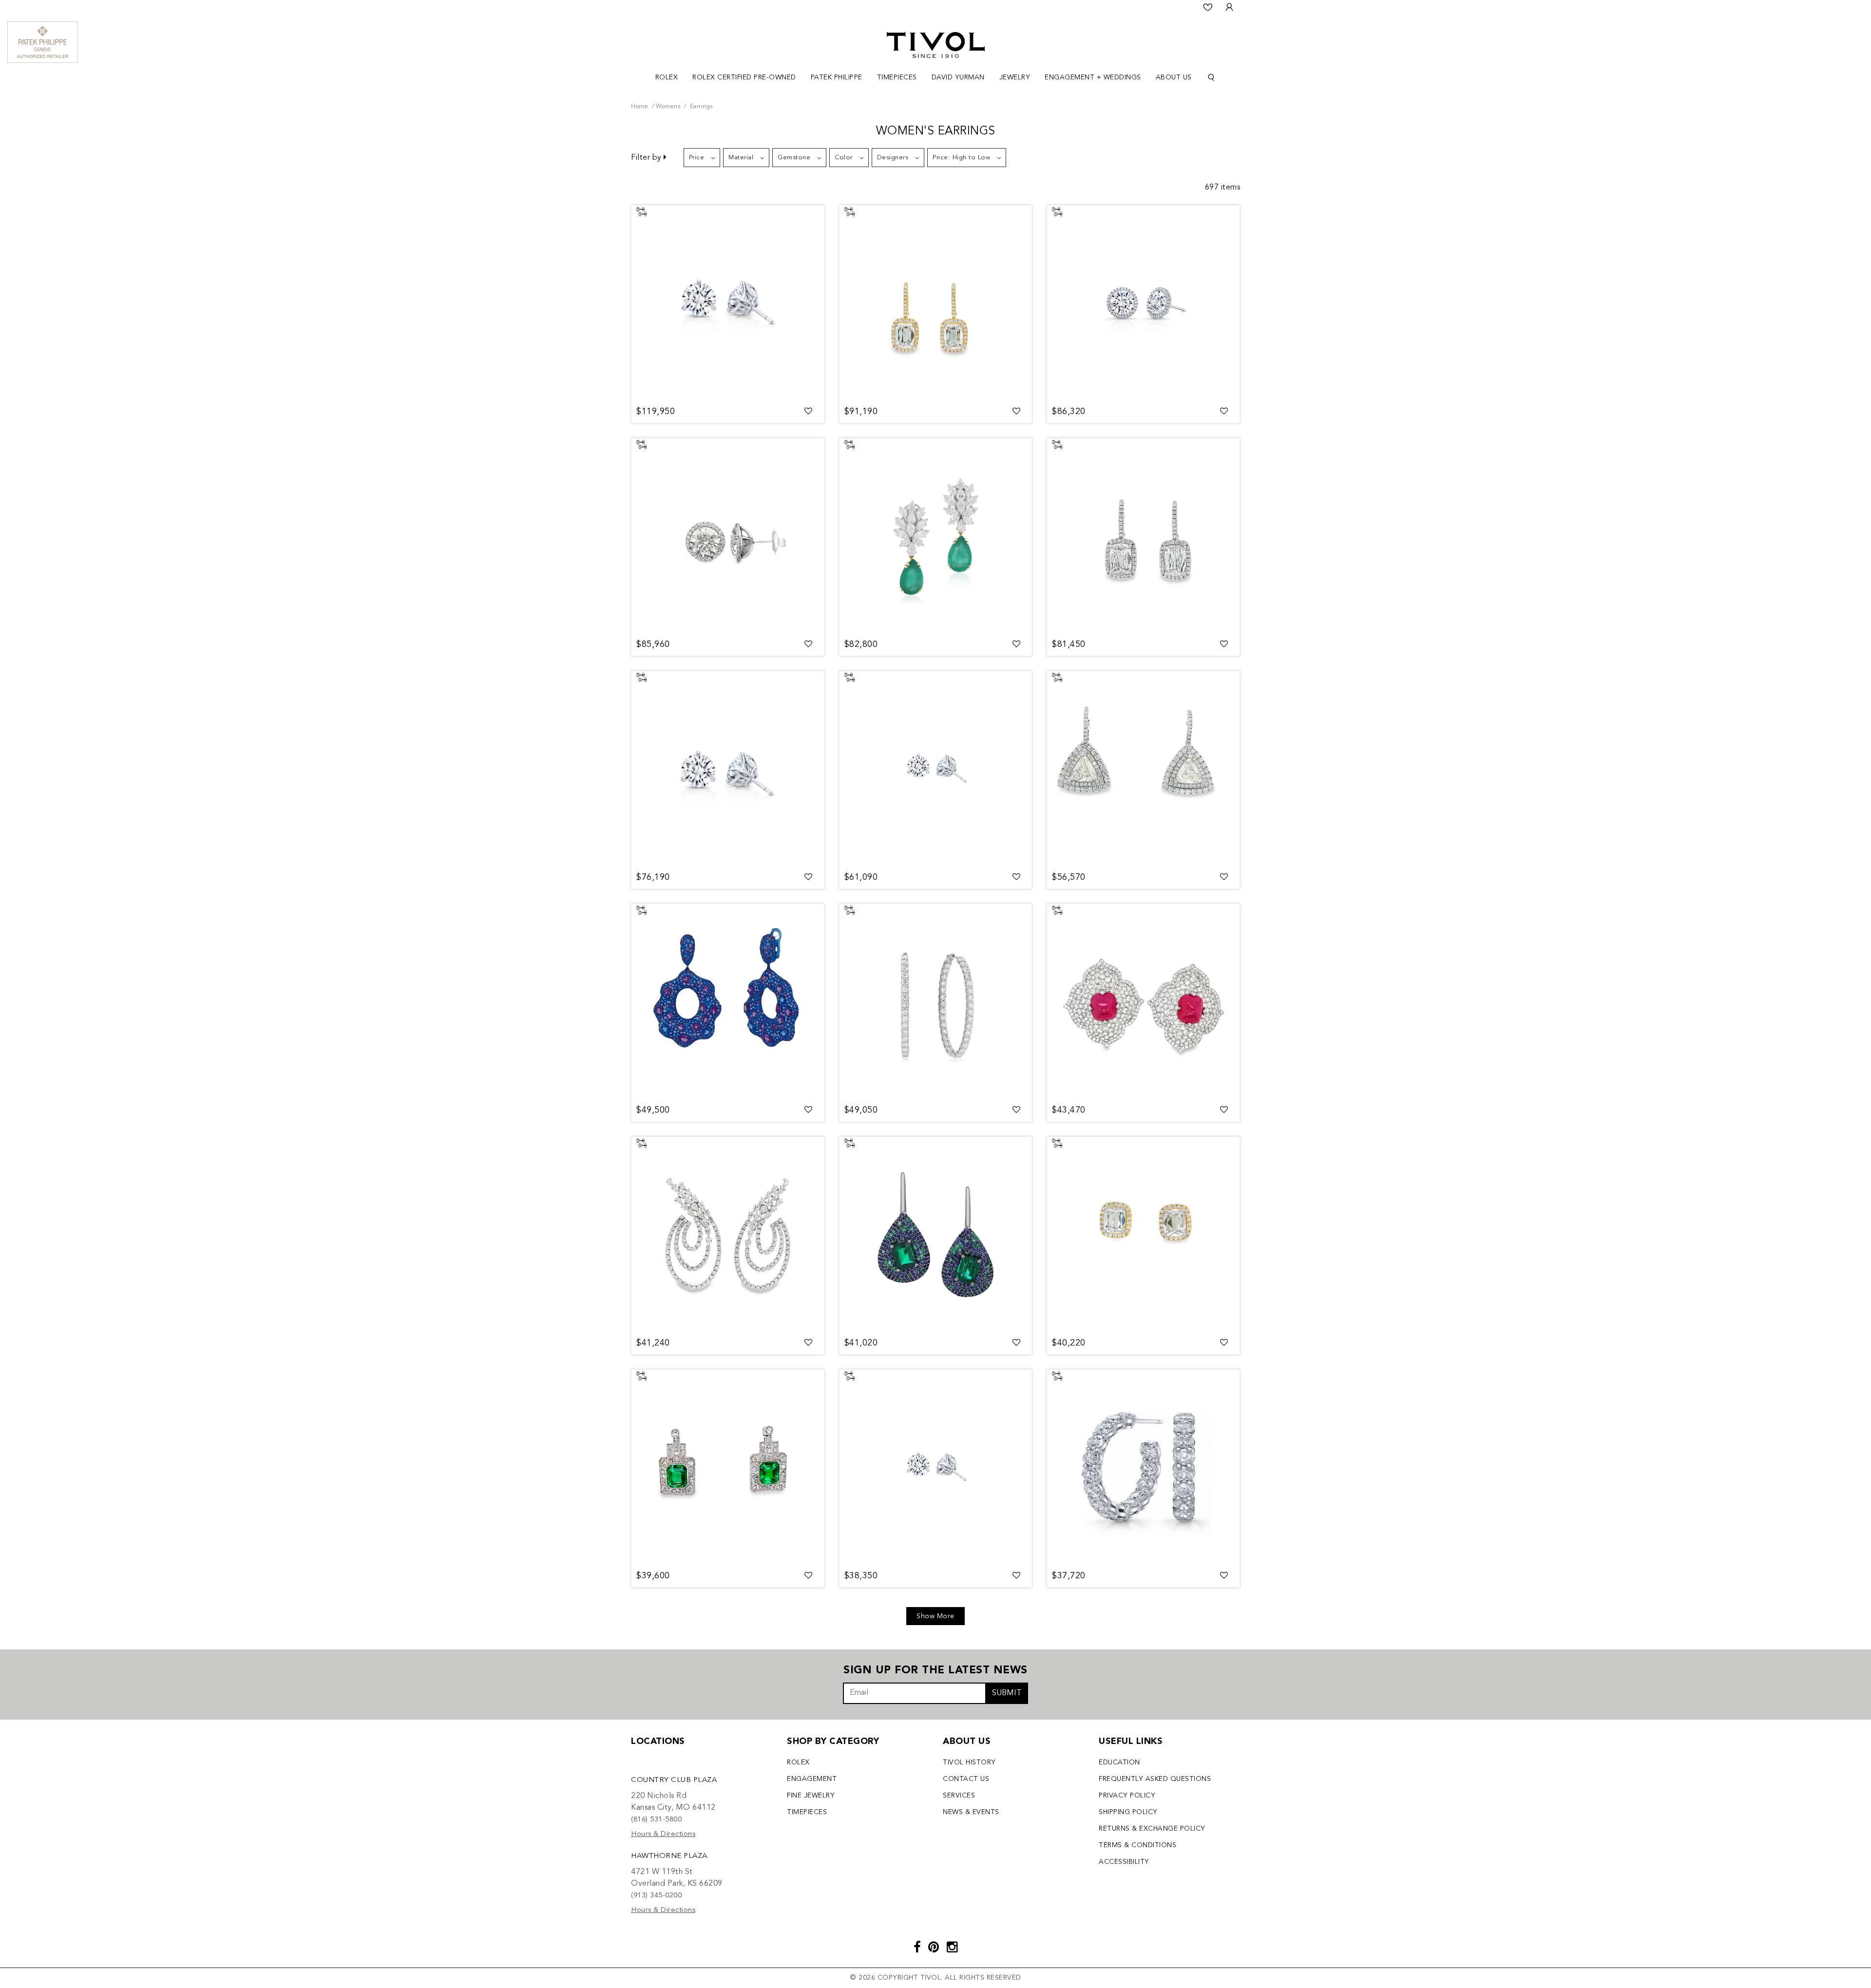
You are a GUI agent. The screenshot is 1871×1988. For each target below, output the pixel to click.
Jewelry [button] (1015, 77)
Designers (893, 158)
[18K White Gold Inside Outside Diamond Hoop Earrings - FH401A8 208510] (1143, 1467)
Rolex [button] (667, 77)
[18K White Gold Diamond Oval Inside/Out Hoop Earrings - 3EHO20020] (936, 1002)
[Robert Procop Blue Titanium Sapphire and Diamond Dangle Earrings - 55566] (728, 1002)
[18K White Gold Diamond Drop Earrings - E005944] (728, 1234)
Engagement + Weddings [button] (1093, 77)
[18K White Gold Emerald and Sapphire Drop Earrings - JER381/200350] (936, 1234)
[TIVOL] (936, 44)
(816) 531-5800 (656, 1820)
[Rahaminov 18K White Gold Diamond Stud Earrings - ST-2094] (728, 769)
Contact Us (966, 1779)
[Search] (1211, 78)
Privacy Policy (1127, 1796)
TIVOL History (969, 1762)
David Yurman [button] (958, 77)
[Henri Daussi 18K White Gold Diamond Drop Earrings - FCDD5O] (1143, 769)
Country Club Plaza (674, 1780)
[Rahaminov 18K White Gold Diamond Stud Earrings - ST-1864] (728, 303)
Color (844, 158)
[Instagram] (952, 1948)
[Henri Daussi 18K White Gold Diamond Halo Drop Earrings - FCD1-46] (1143, 536)
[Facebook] (917, 1948)
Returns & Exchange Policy (1152, 1829)
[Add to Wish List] (809, 412)
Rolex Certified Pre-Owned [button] (744, 77)
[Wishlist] (1208, 7)
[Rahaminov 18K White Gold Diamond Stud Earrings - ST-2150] (936, 1467)
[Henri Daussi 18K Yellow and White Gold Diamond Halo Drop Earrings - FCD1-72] (936, 303)
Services (959, 1796)
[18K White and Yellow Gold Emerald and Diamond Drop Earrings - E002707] (936, 536)
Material (741, 158)
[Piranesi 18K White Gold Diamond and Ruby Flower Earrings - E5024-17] (1143, 1002)
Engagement (812, 1779)
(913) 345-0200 (656, 1896)
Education (1119, 1762)
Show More (935, 1616)
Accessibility (1124, 1862)
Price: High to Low (961, 158)
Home (640, 107)
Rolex (798, 1762)
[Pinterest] (934, 1948)
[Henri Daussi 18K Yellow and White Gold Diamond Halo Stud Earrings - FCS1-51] (1143, 1234)
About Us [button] (1174, 77)
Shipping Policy (1128, 1812)
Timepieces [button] (897, 77)
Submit (1007, 1693)
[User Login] (1229, 7)
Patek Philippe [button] (837, 77)
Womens (668, 107)
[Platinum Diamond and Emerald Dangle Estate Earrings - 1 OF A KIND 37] (728, 1467)
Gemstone (794, 158)
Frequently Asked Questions (1155, 1779)
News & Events (971, 1812)
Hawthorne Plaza (669, 1856)
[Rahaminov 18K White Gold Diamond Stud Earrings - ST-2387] (936, 769)
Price (697, 158)
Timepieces (807, 1812)
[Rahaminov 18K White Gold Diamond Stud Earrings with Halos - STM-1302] (728, 536)
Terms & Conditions (1137, 1845)
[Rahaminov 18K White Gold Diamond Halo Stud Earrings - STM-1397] (1143, 303)
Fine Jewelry (811, 1796)
